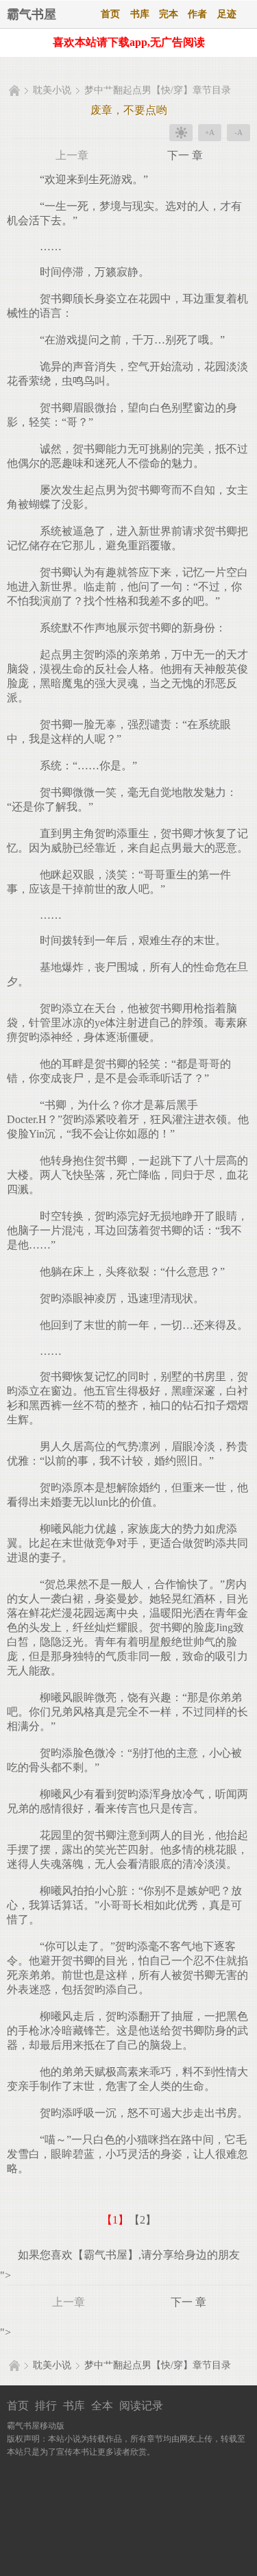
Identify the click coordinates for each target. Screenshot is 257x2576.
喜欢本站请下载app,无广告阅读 (129, 42)
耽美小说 (52, 90)
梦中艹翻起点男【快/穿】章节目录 (158, 90)
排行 (46, 2406)
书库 (140, 14)
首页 (110, 14)
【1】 (115, 2220)
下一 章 (185, 155)
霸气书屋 (32, 14)
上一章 (72, 155)
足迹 (227, 14)
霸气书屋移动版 (36, 2426)
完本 (169, 14)
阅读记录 (141, 2406)
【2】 (143, 2220)
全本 (102, 2406)
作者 (197, 14)
